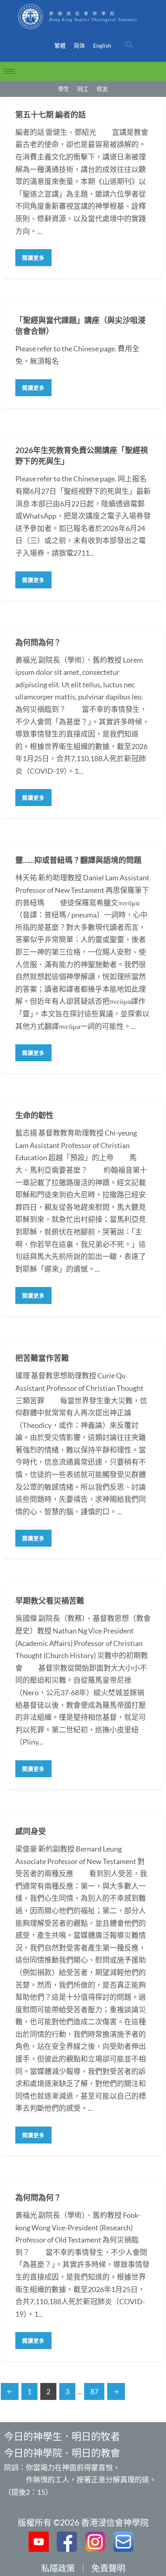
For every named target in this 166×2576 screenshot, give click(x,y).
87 (94, 2391)
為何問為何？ (38, 642)
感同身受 (31, 1831)
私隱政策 (58, 2568)
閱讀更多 (33, 258)
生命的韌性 (34, 1115)
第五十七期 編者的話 (51, 114)
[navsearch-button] (129, 46)
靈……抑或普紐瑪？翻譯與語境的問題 (78, 860)
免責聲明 (108, 2568)
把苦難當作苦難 (42, 1358)
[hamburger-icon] (9, 71)
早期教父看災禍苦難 (50, 1601)
